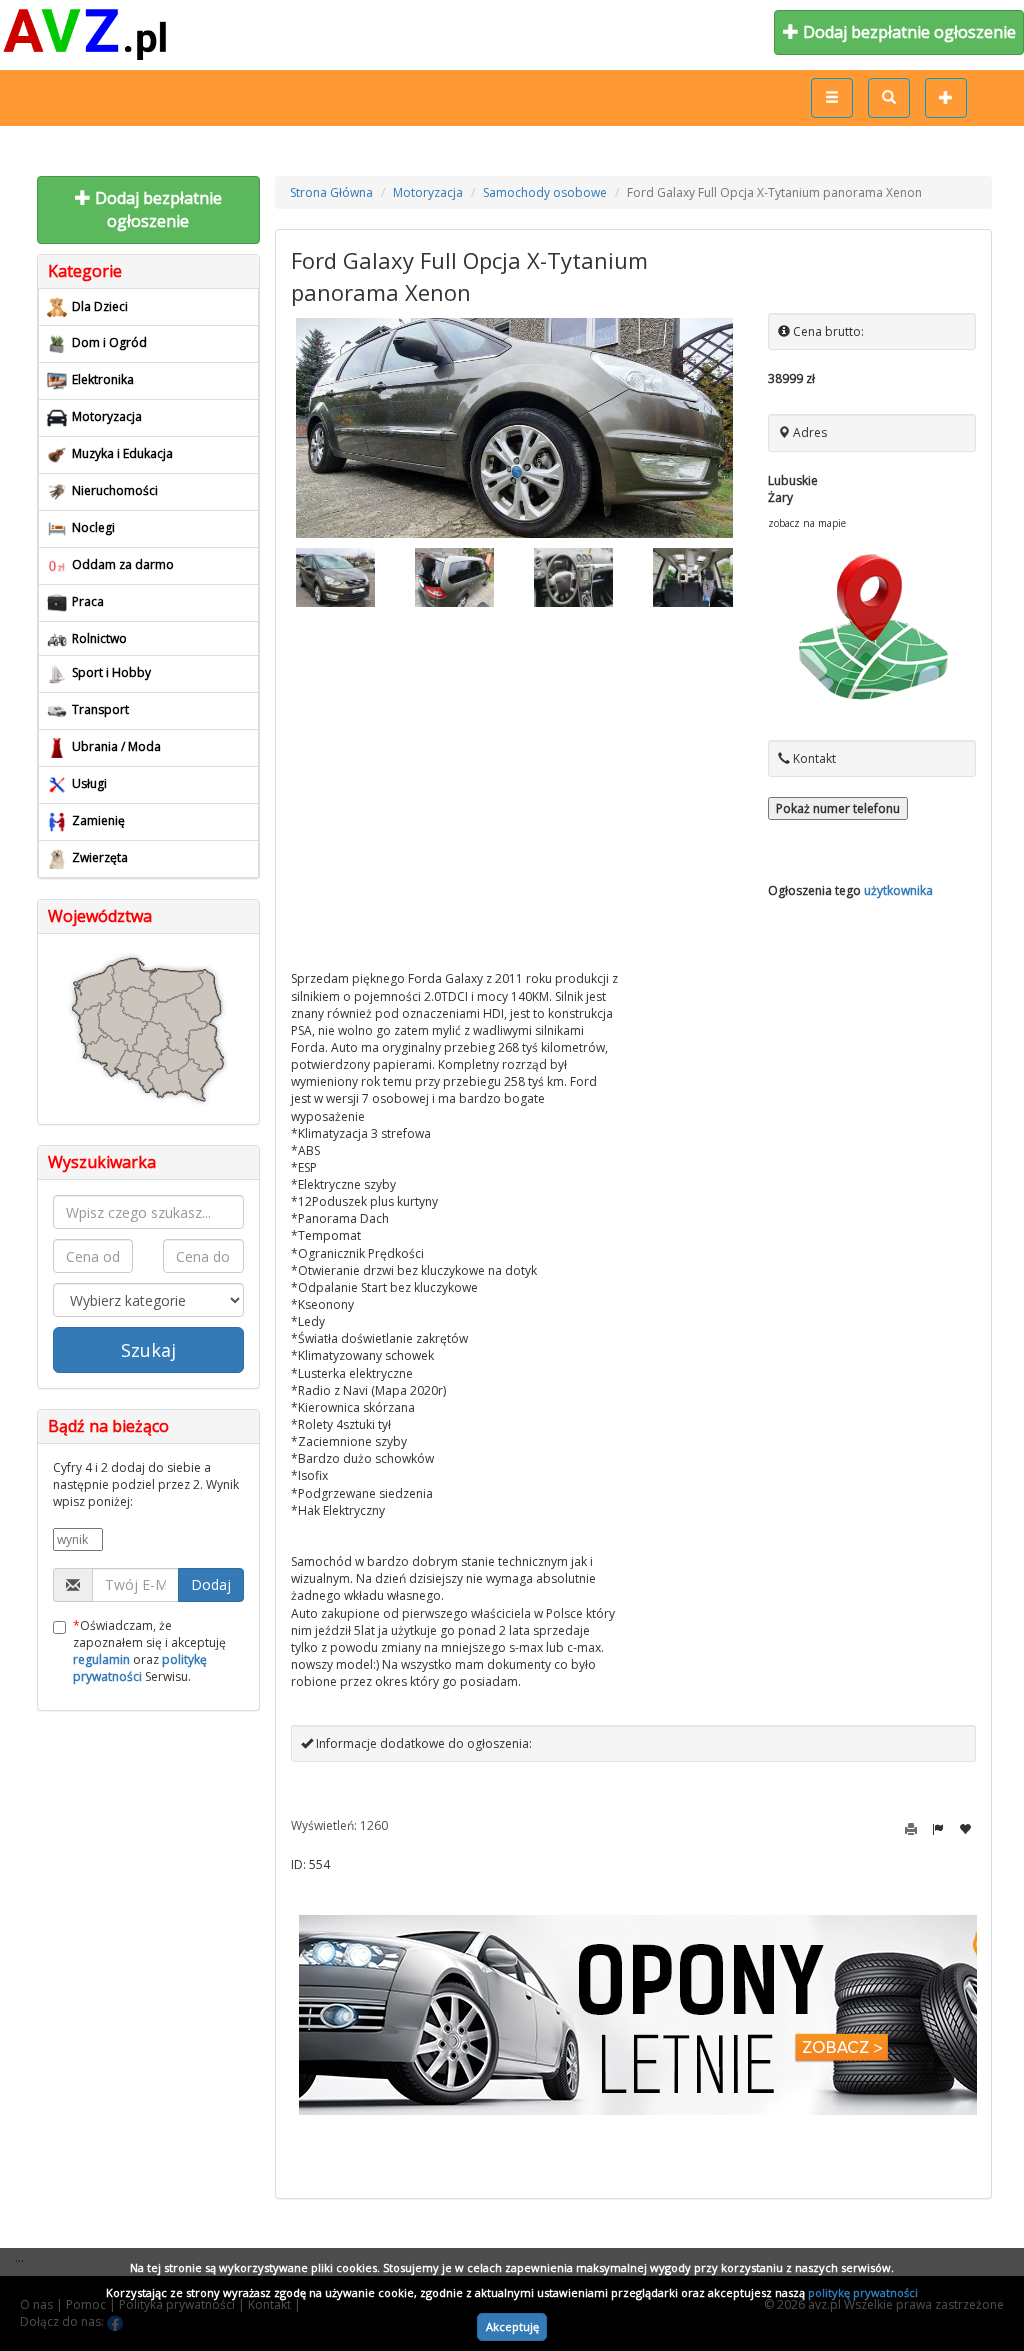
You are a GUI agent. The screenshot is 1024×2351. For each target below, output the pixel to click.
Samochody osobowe (545, 192)
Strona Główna (331, 192)
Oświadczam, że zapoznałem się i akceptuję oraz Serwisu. (149, 1651)
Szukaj (148, 1350)
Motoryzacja (428, 192)
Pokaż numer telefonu (838, 808)
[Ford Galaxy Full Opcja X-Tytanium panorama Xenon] (514, 428)
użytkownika (898, 890)
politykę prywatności (863, 2292)
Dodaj (211, 1584)
